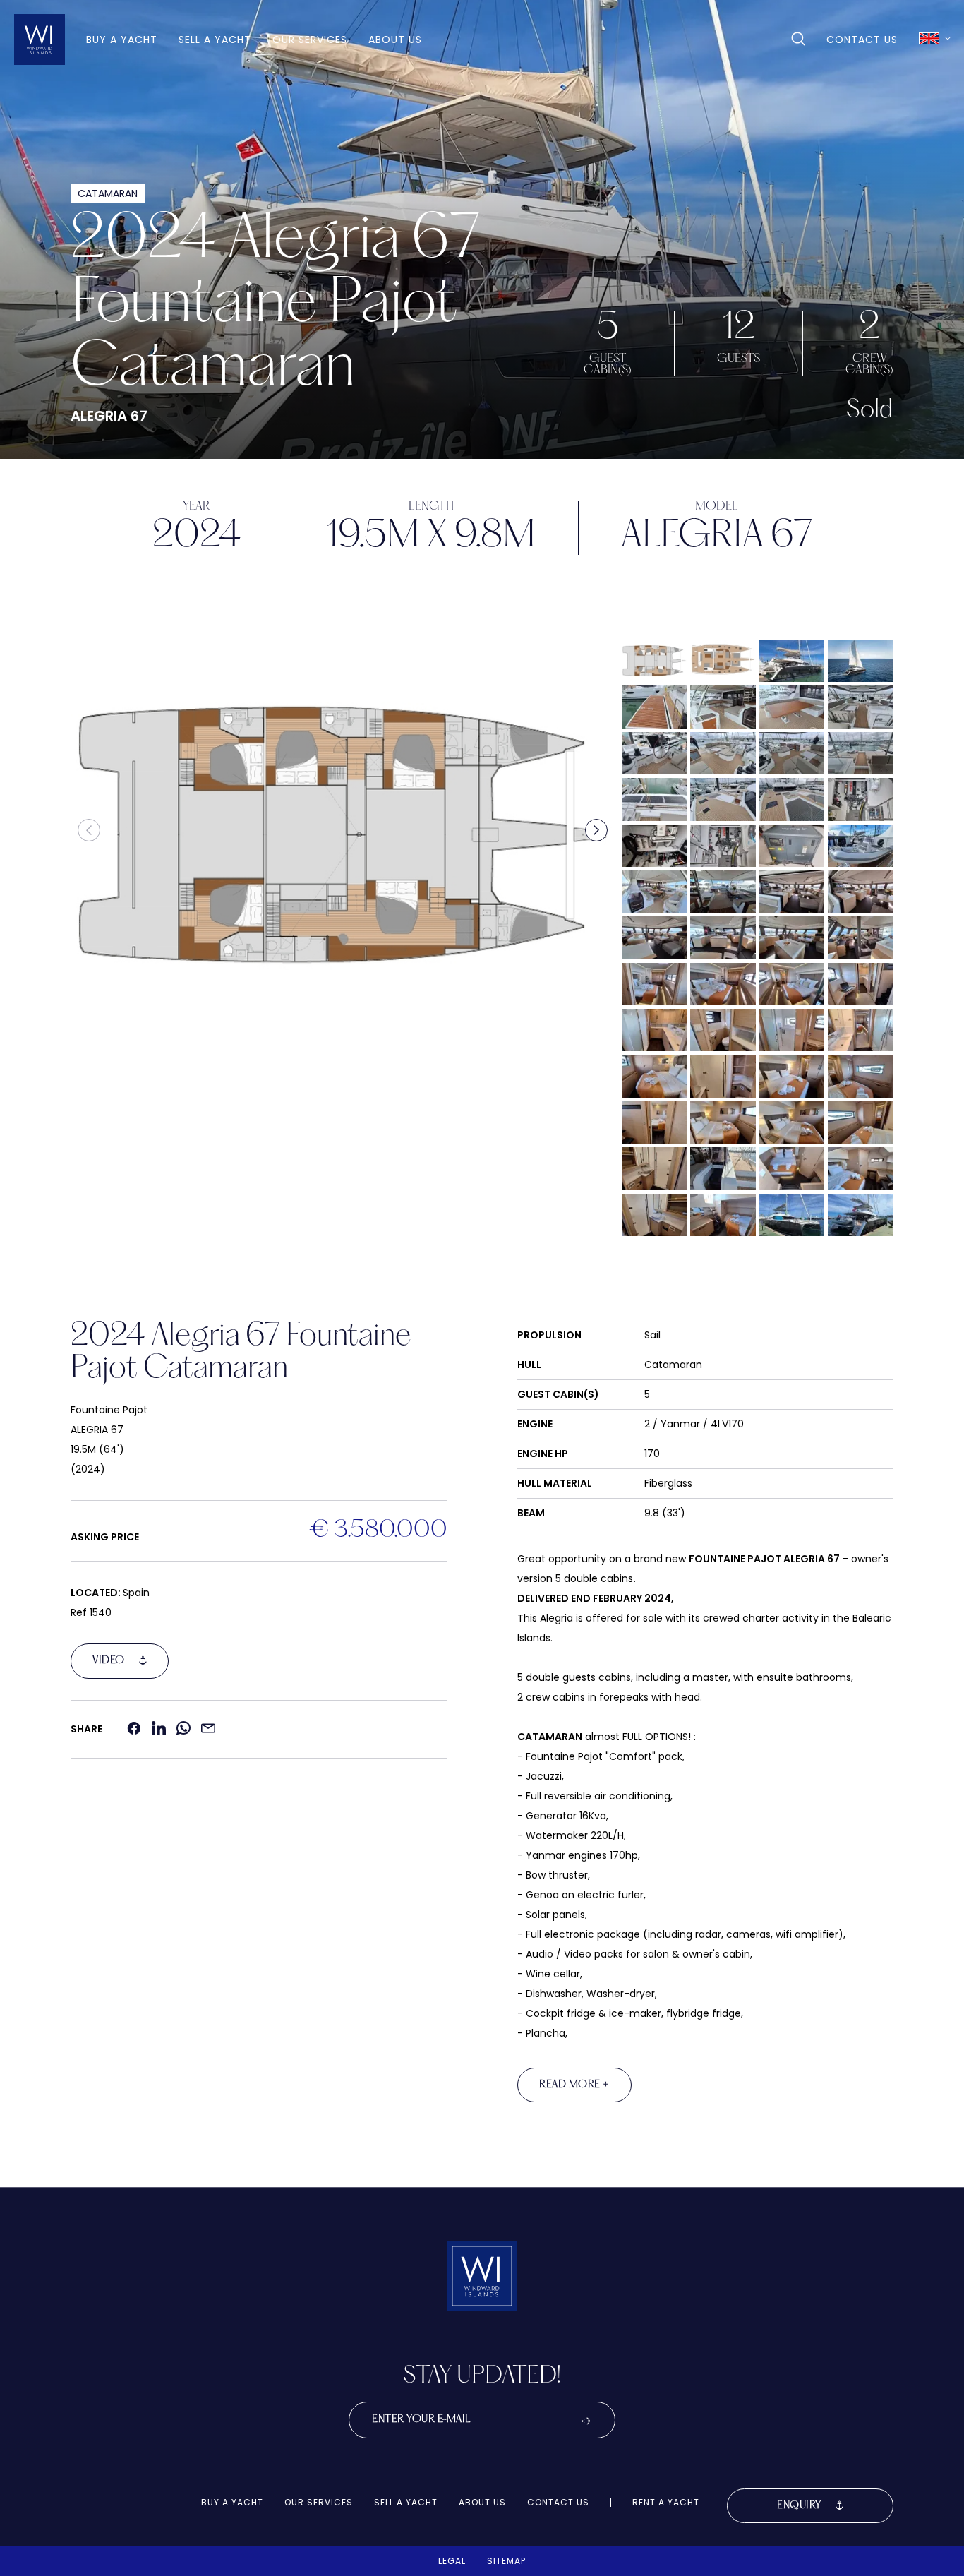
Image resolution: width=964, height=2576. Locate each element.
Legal (452, 2561)
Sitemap (506, 2561)
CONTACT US (862, 40)
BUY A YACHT (122, 40)
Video (109, 1660)
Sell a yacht (215, 40)
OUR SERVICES (310, 40)
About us (395, 40)
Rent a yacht (666, 2503)
